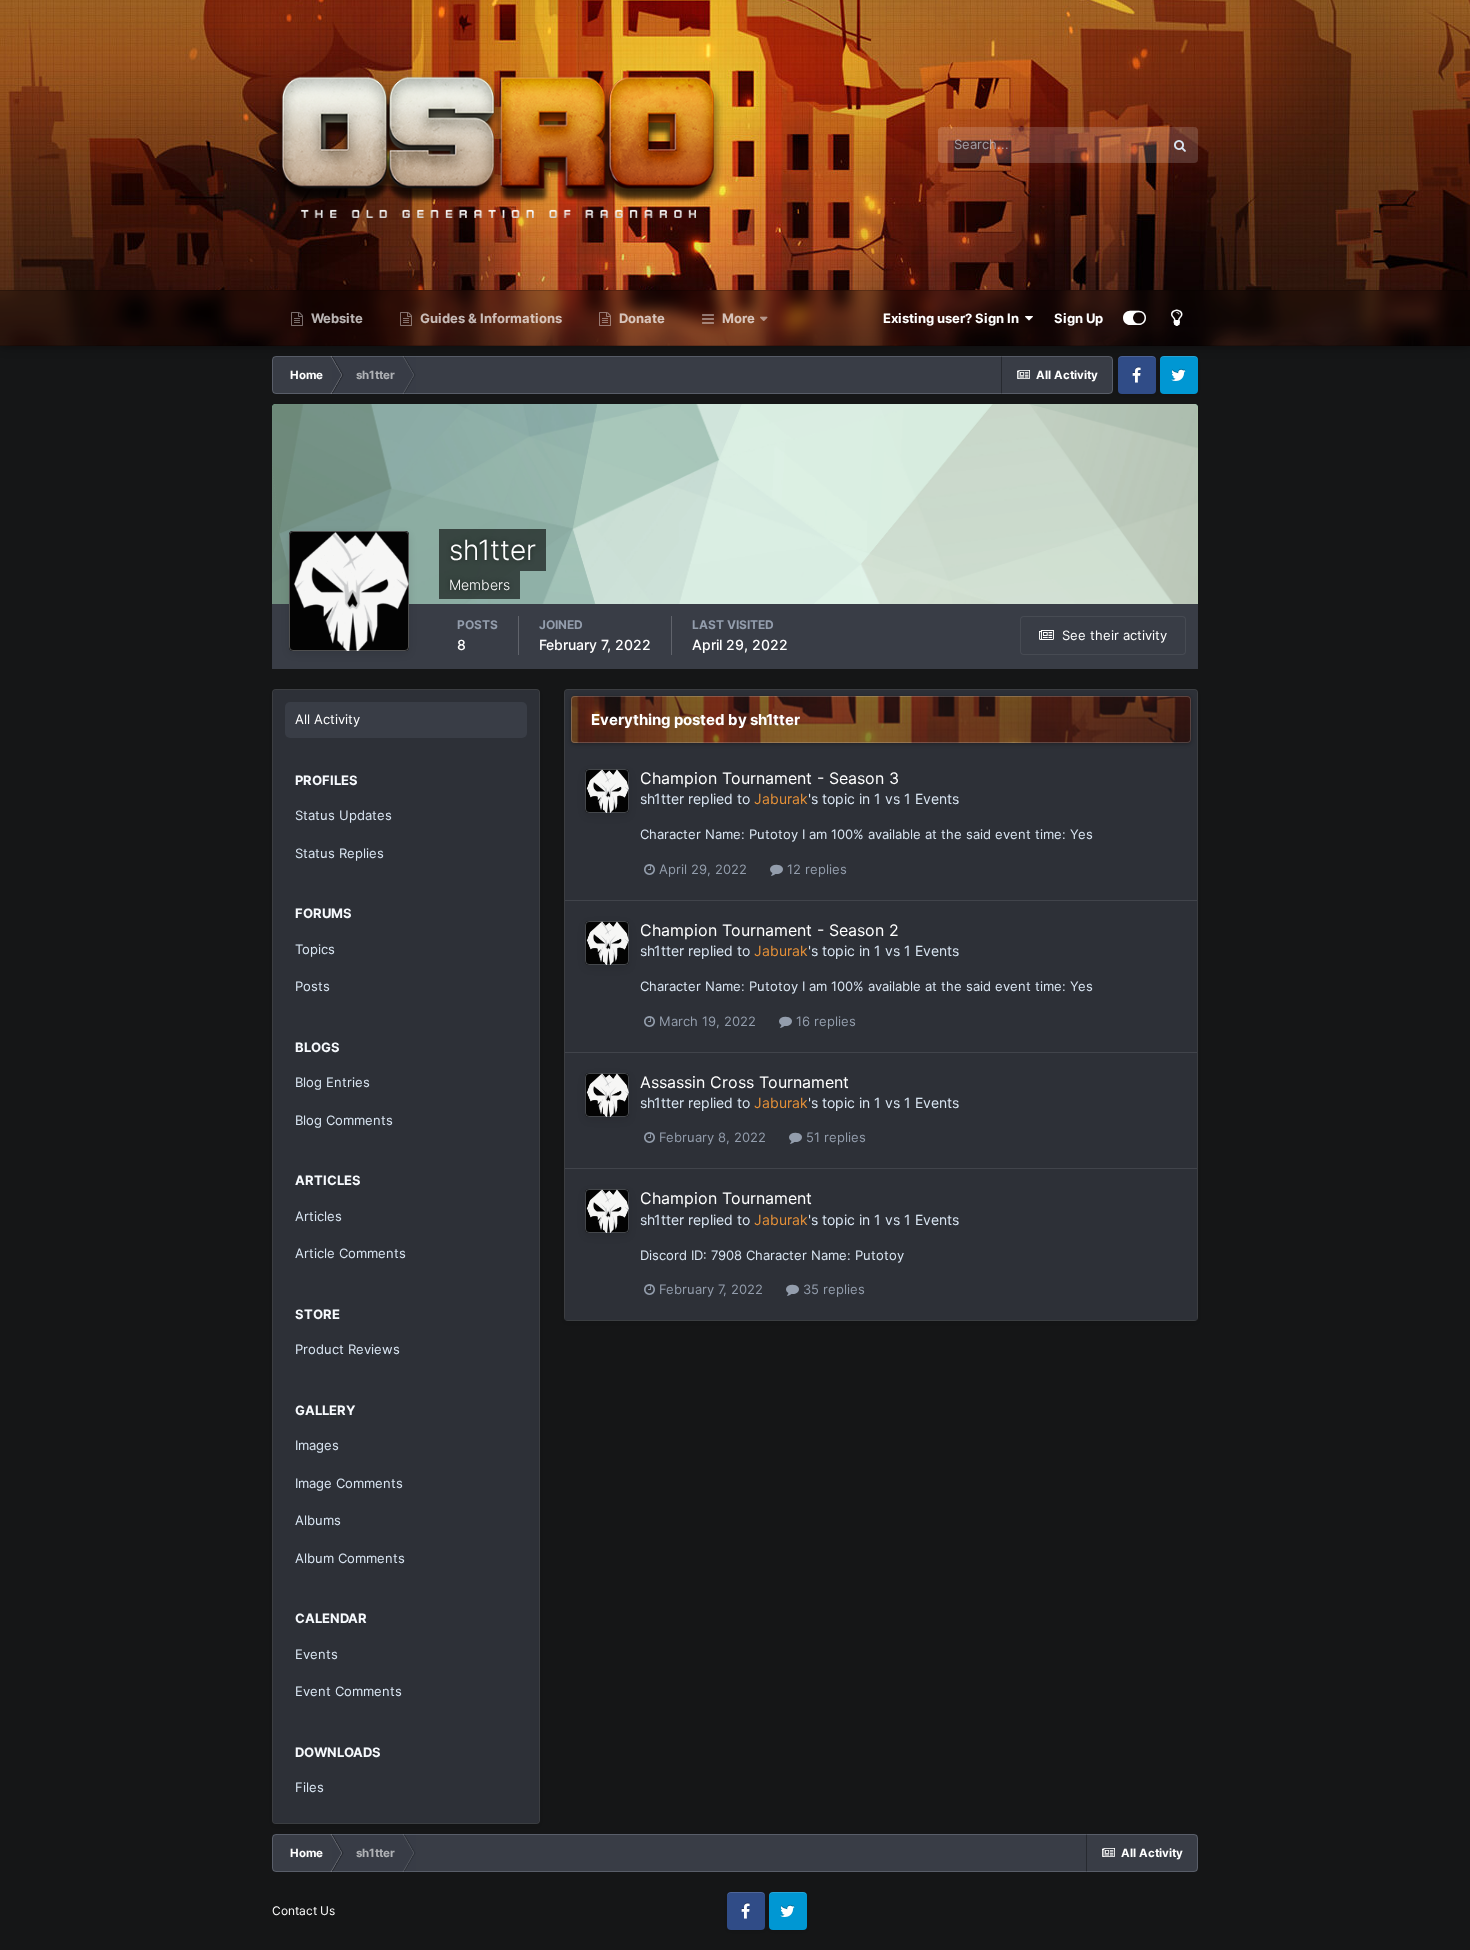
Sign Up (1078, 318)
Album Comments (350, 1558)
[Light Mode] (1177, 318)
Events (316, 1654)
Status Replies (339, 853)
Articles (318, 1216)
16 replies (824, 1021)
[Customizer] (1134, 318)
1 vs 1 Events (916, 798)
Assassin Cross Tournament (744, 1082)
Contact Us (303, 1910)
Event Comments (348, 1691)
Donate (640, 318)
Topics (315, 949)
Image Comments (349, 1483)
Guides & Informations (489, 318)
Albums (318, 1520)
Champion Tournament (726, 1198)
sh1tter (662, 798)
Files (309, 1787)
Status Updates (343, 815)
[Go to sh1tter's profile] (607, 791)
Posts (312, 986)
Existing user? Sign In (954, 318)
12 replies (815, 869)
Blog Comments (344, 1120)
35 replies (832, 1289)
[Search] (1180, 145)
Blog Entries (332, 1082)
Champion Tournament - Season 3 (769, 778)
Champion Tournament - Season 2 (769, 930)
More (738, 318)
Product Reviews (347, 1349)
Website (335, 318)
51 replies (834, 1137)
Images (317, 1445)
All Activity (327, 719)
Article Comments (350, 1253)
